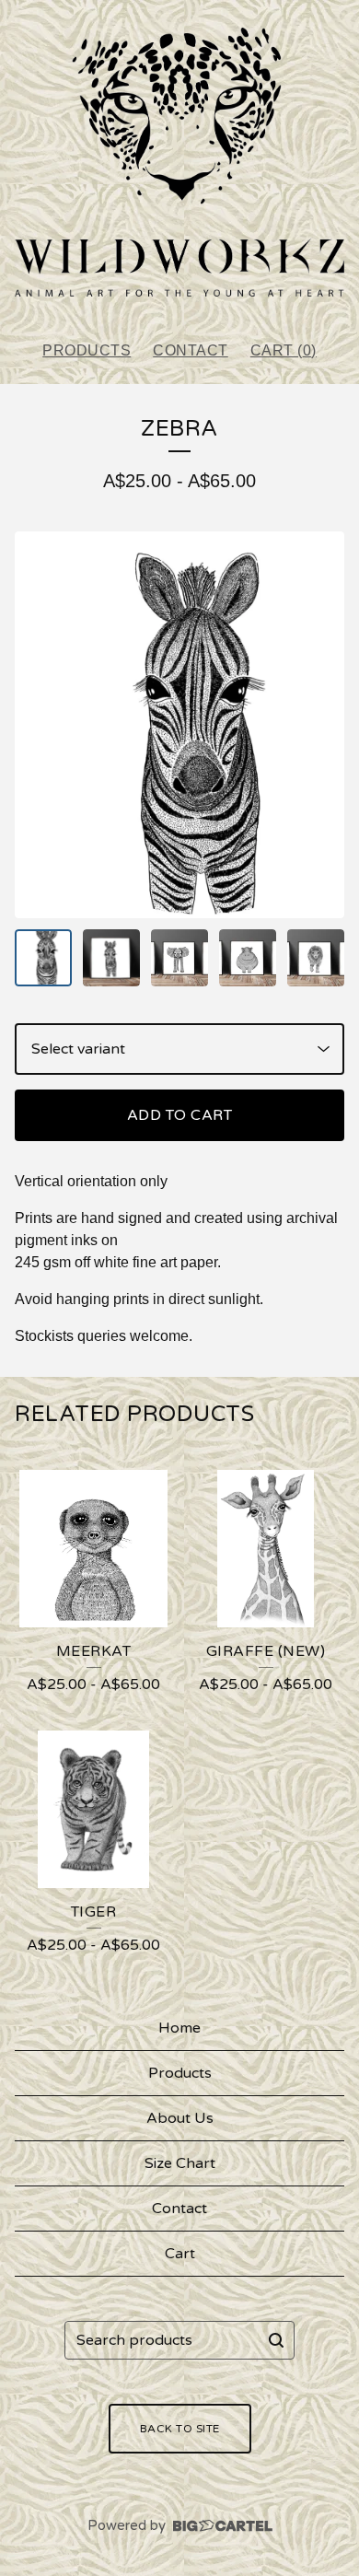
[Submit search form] (276, 2340)
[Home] (179, 162)
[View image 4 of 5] (248, 958)
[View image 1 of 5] (43, 958)
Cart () (284, 350)
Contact (191, 350)
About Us (180, 2118)
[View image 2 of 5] (111, 958)
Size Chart (180, 2163)
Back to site (180, 2429)
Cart (180, 2254)
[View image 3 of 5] (179, 958)
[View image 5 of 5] (316, 958)
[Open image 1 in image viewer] (179, 725)
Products (87, 350)
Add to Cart (180, 1115)
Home (179, 2028)
